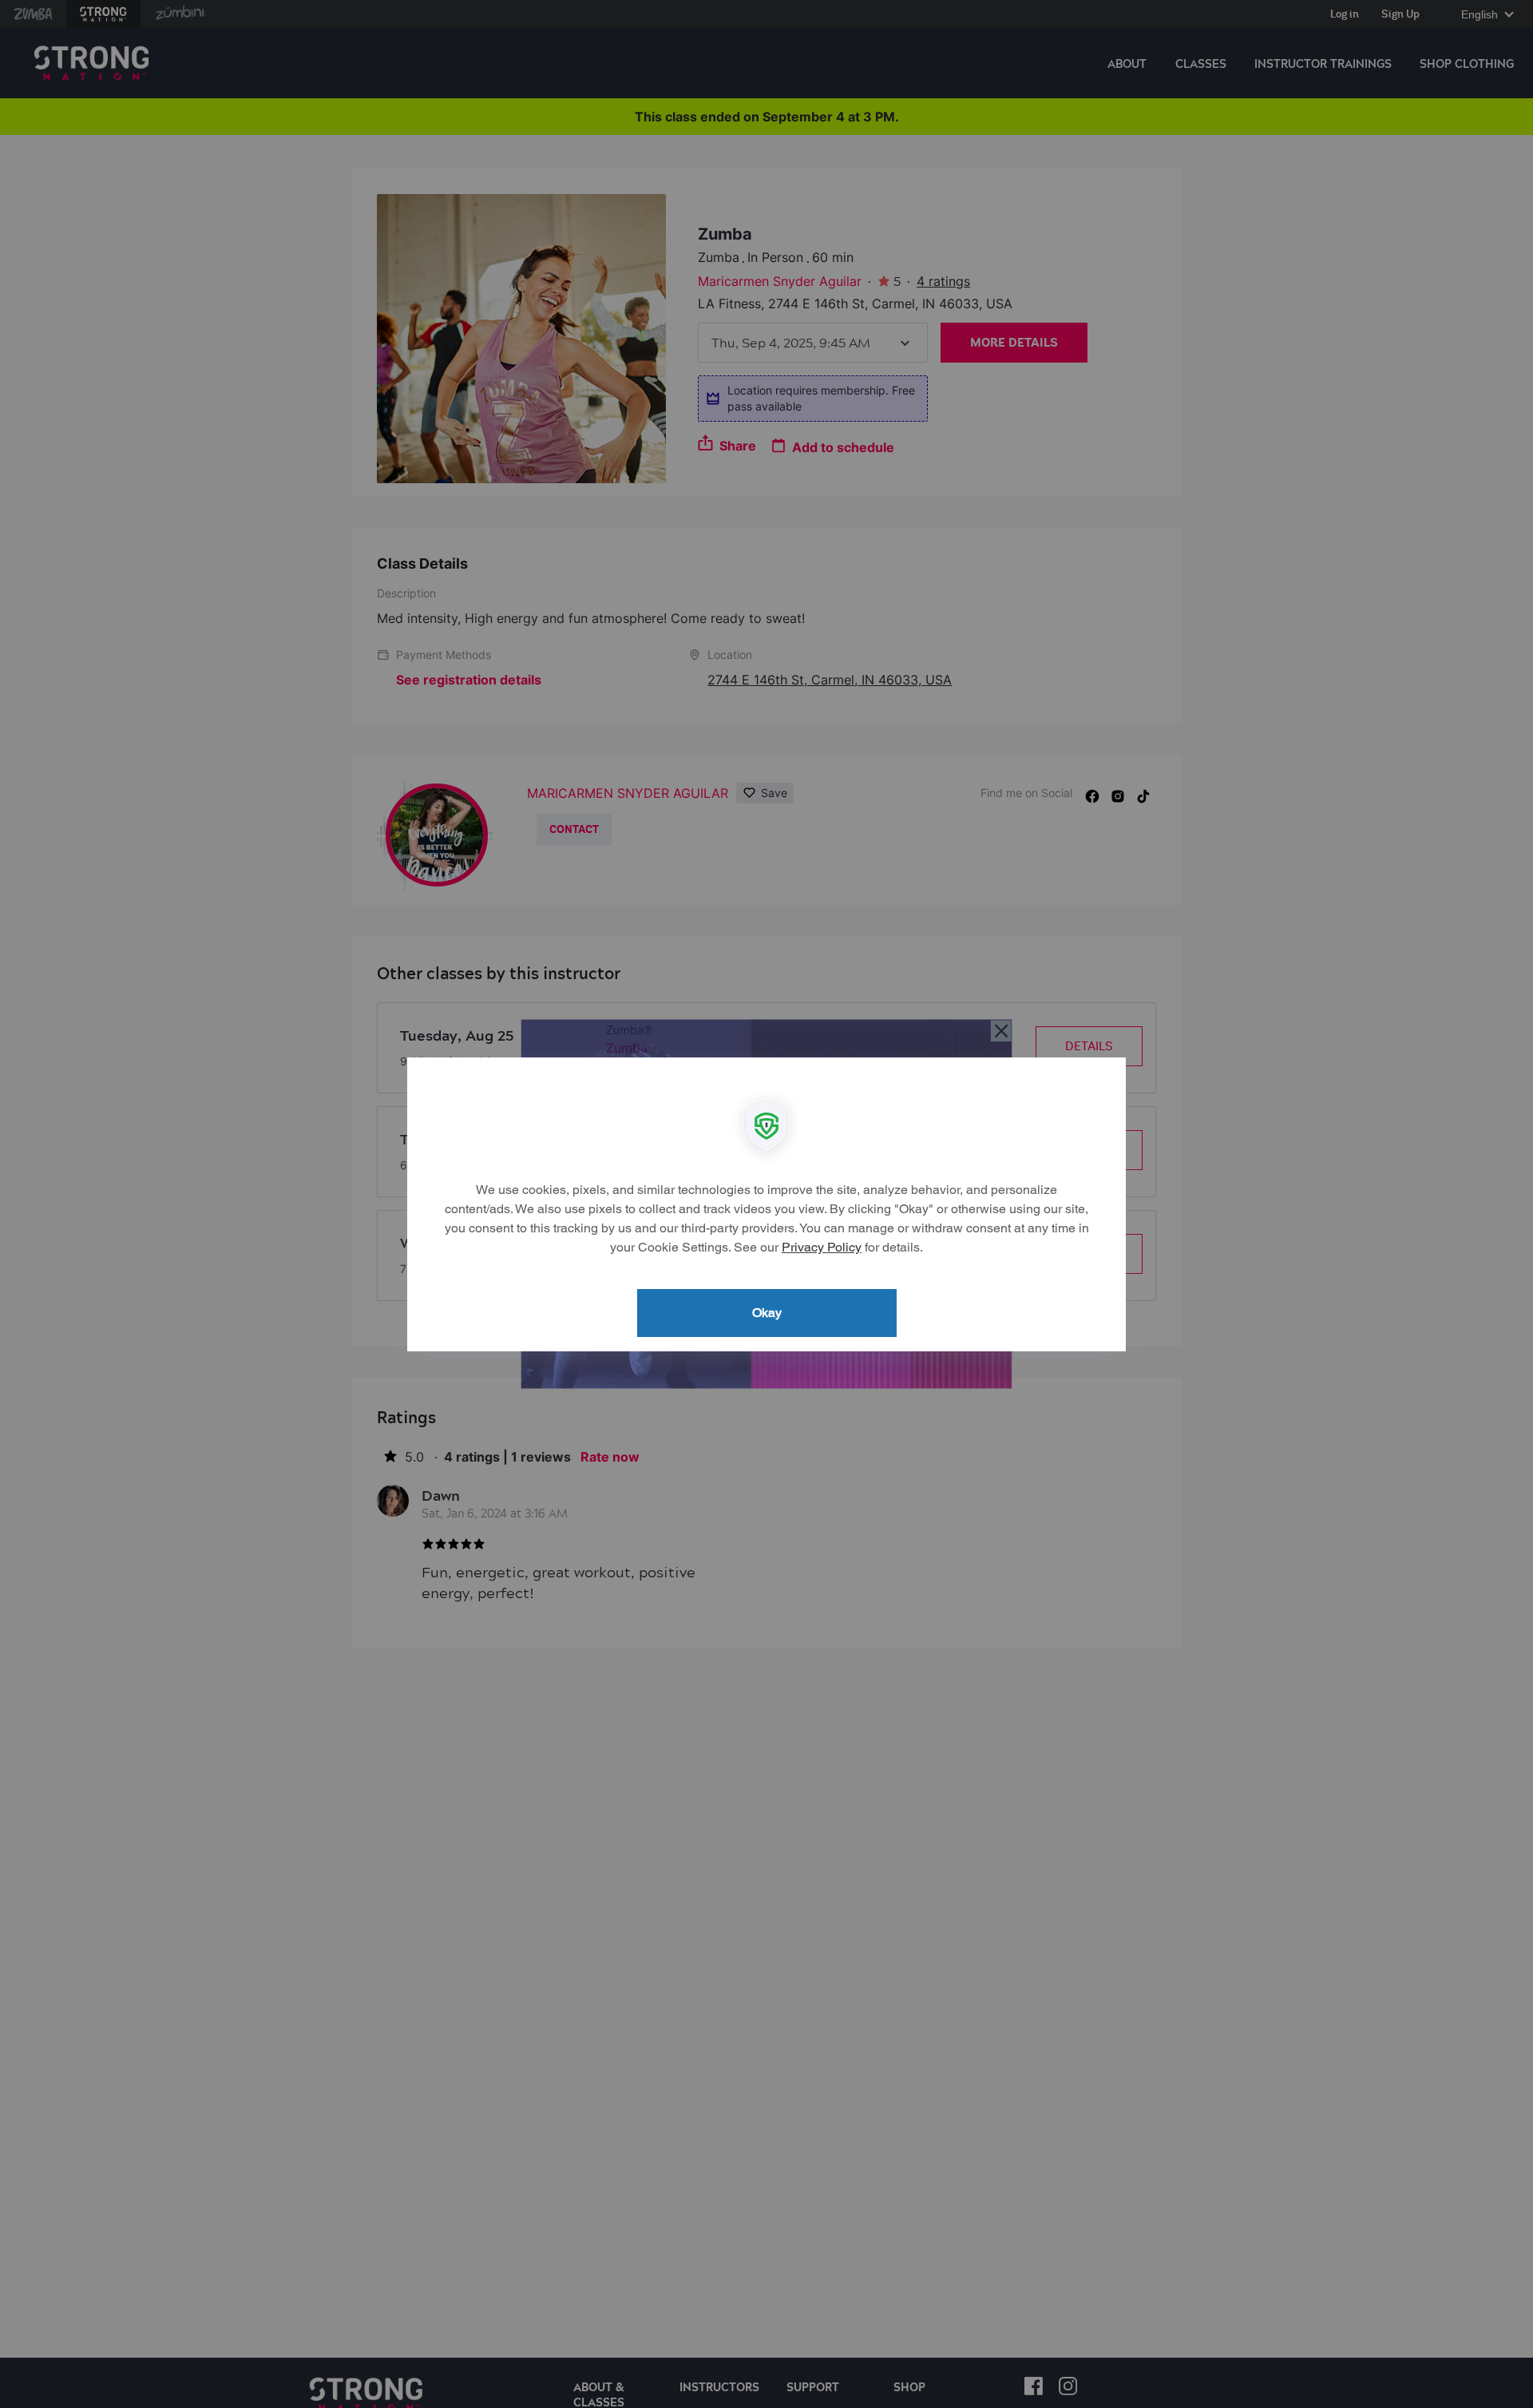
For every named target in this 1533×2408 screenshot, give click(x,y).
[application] (766, 1204)
